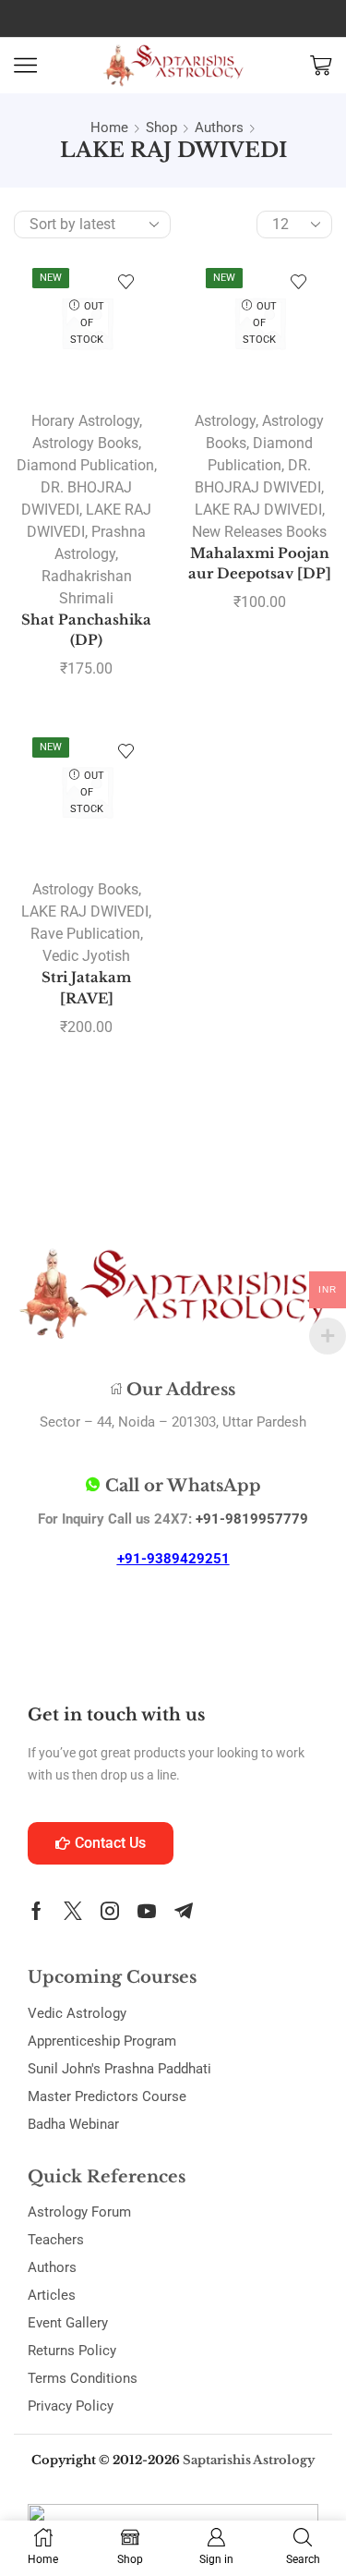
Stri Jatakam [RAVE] (86, 988)
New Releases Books (259, 532)
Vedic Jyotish (86, 956)
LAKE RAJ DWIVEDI (258, 510)
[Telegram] (184, 1911)
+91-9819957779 (252, 1519)
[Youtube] (147, 1911)
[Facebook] (36, 1911)
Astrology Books (85, 443)
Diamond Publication (85, 465)
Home (109, 128)
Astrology (225, 421)
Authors (219, 128)
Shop (161, 128)
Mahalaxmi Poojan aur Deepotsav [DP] (260, 564)
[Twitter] (73, 1911)
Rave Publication (85, 934)
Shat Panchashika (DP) (86, 630)
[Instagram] (110, 1911)
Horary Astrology (85, 421)
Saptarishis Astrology (249, 2460)
